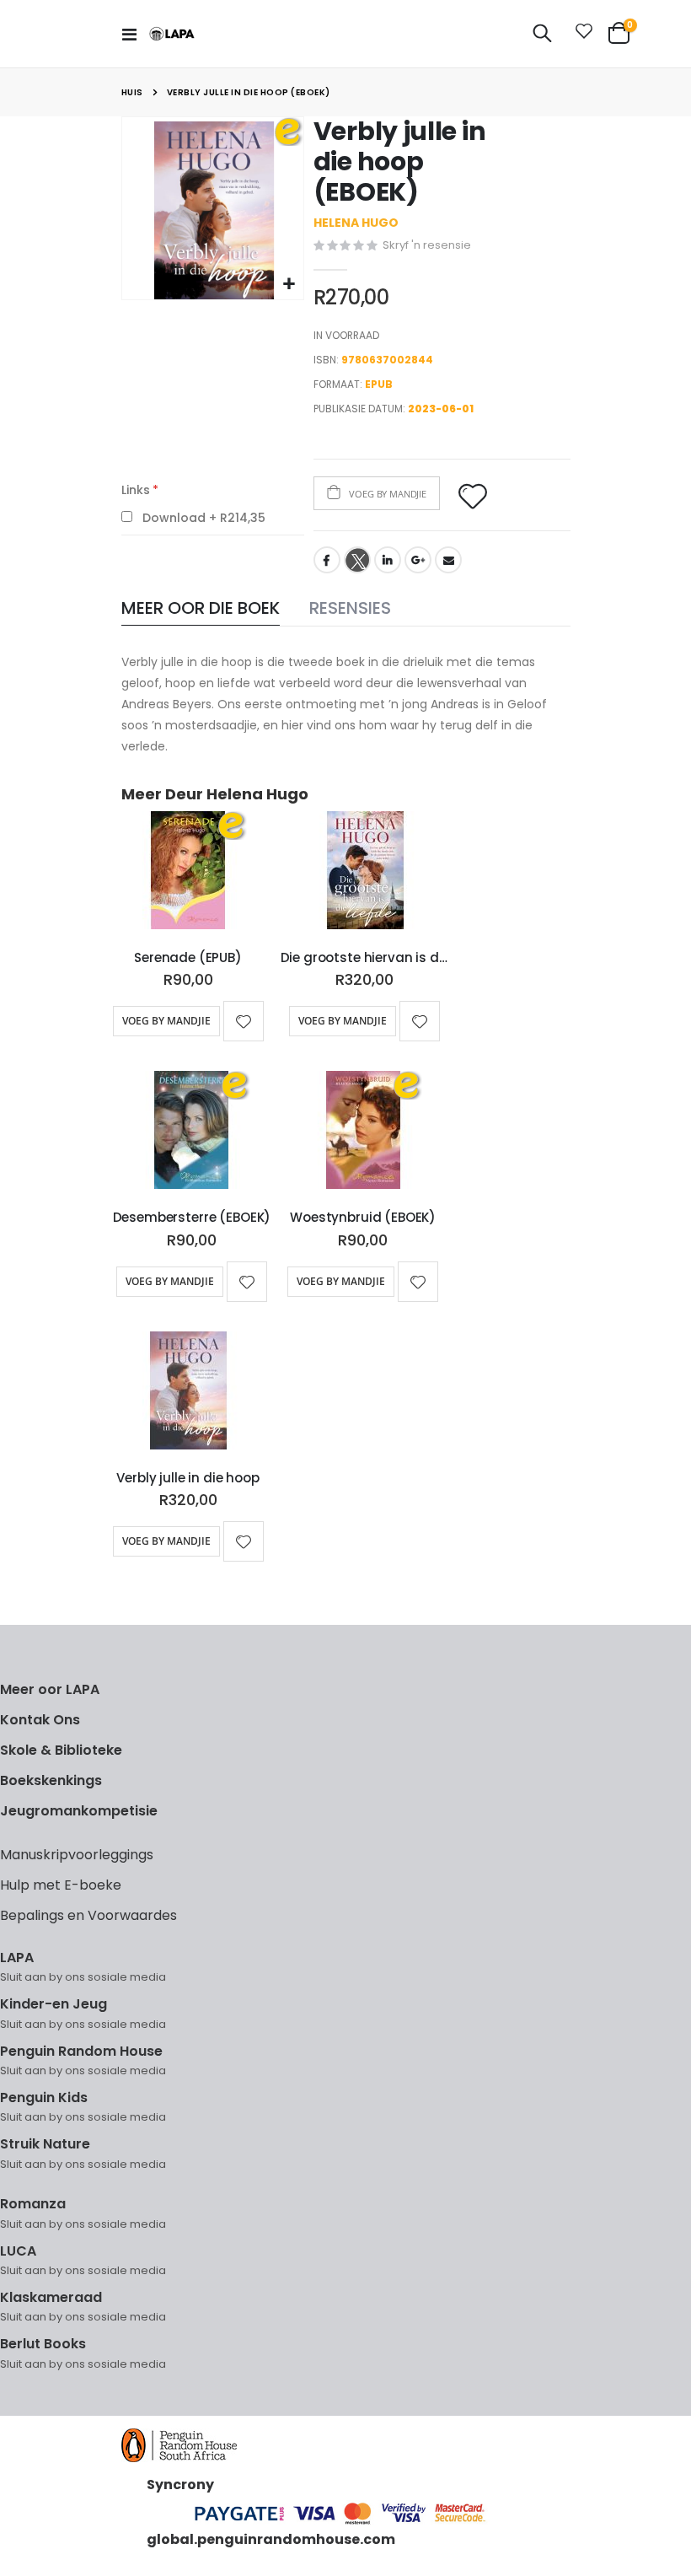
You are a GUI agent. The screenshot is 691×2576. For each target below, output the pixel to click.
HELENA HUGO (356, 223)
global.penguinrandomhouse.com (271, 2539)
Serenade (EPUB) (188, 958)
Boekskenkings (51, 1780)
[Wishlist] (581, 34)
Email (448, 560)
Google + (418, 560)
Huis (132, 92)
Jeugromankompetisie (79, 1811)
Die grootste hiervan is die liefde (365, 958)
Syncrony (180, 2485)
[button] (289, 285)
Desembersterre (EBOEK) (192, 1218)
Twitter (357, 560)
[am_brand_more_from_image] (188, 874)
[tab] (201, 609)
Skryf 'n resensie (427, 245)
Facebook (327, 560)
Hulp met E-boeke (61, 1885)
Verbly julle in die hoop (187, 1478)
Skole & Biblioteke (61, 1750)
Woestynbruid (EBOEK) (363, 1218)
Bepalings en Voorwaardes (88, 1915)
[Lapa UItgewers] (172, 34)
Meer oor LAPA (50, 1689)
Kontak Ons (40, 1720)
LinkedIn (388, 560)
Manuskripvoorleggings (77, 1855)
